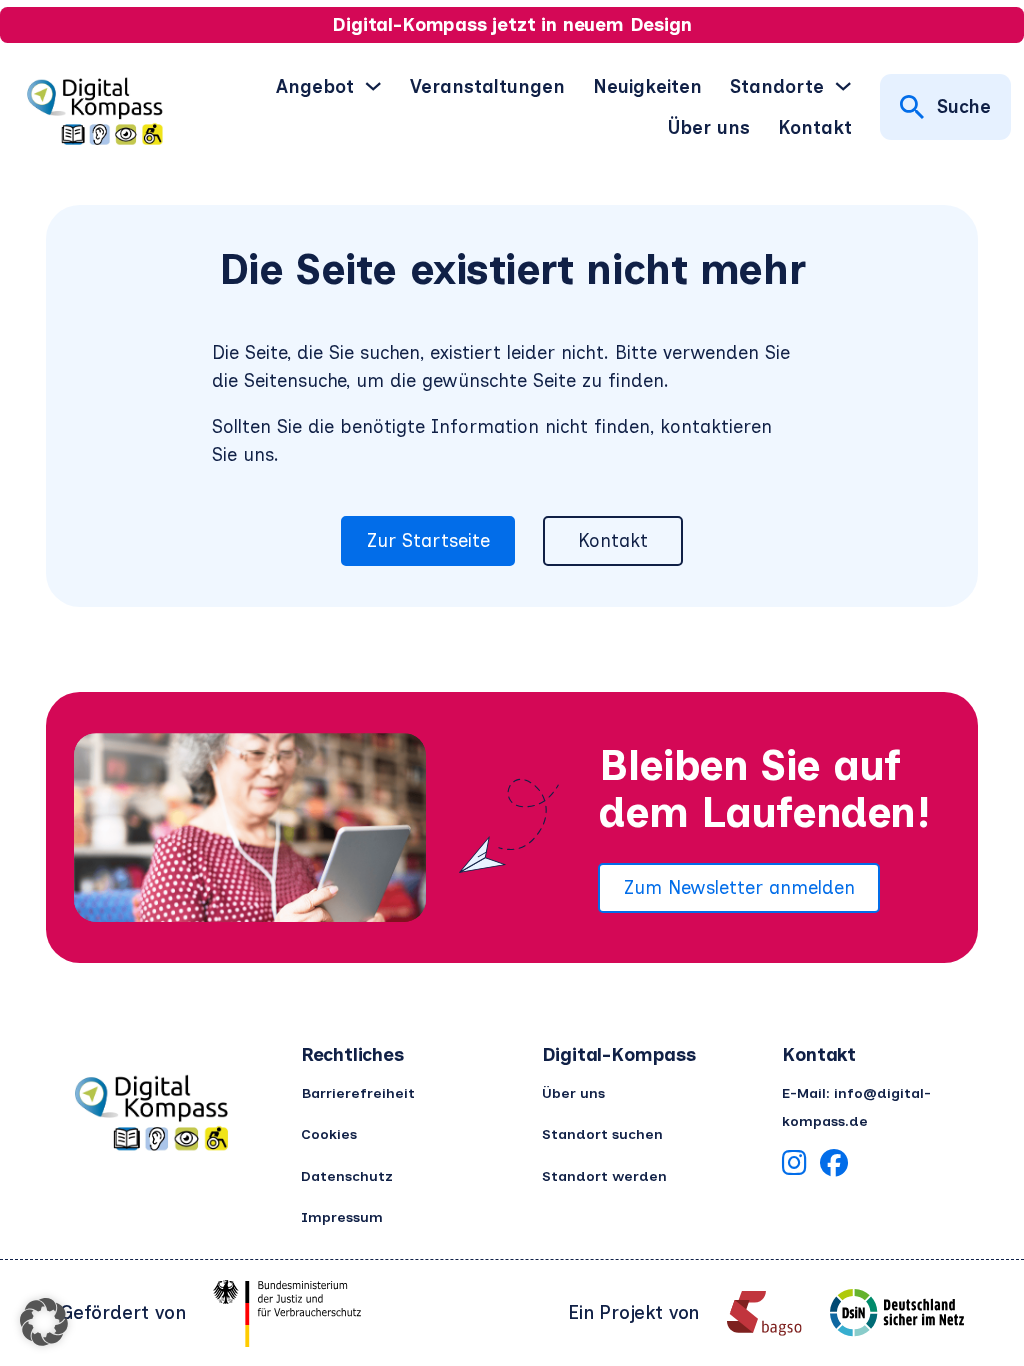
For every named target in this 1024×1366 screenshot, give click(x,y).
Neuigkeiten (647, 86)
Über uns (709, 127)
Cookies (329, 1134)
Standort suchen (602, 1134)
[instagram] (794, 1166)
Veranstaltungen (487, 86)
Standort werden (604, 1176)
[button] (44, 1322)
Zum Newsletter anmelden (739, 887)
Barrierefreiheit (358, 1093)
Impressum (342, 1217)
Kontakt (815, 127)
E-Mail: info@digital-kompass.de (856, 1107)
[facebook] (834, 1166)
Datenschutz (347, 1176)
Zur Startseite (428, 540)
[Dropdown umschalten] (373, 86)
